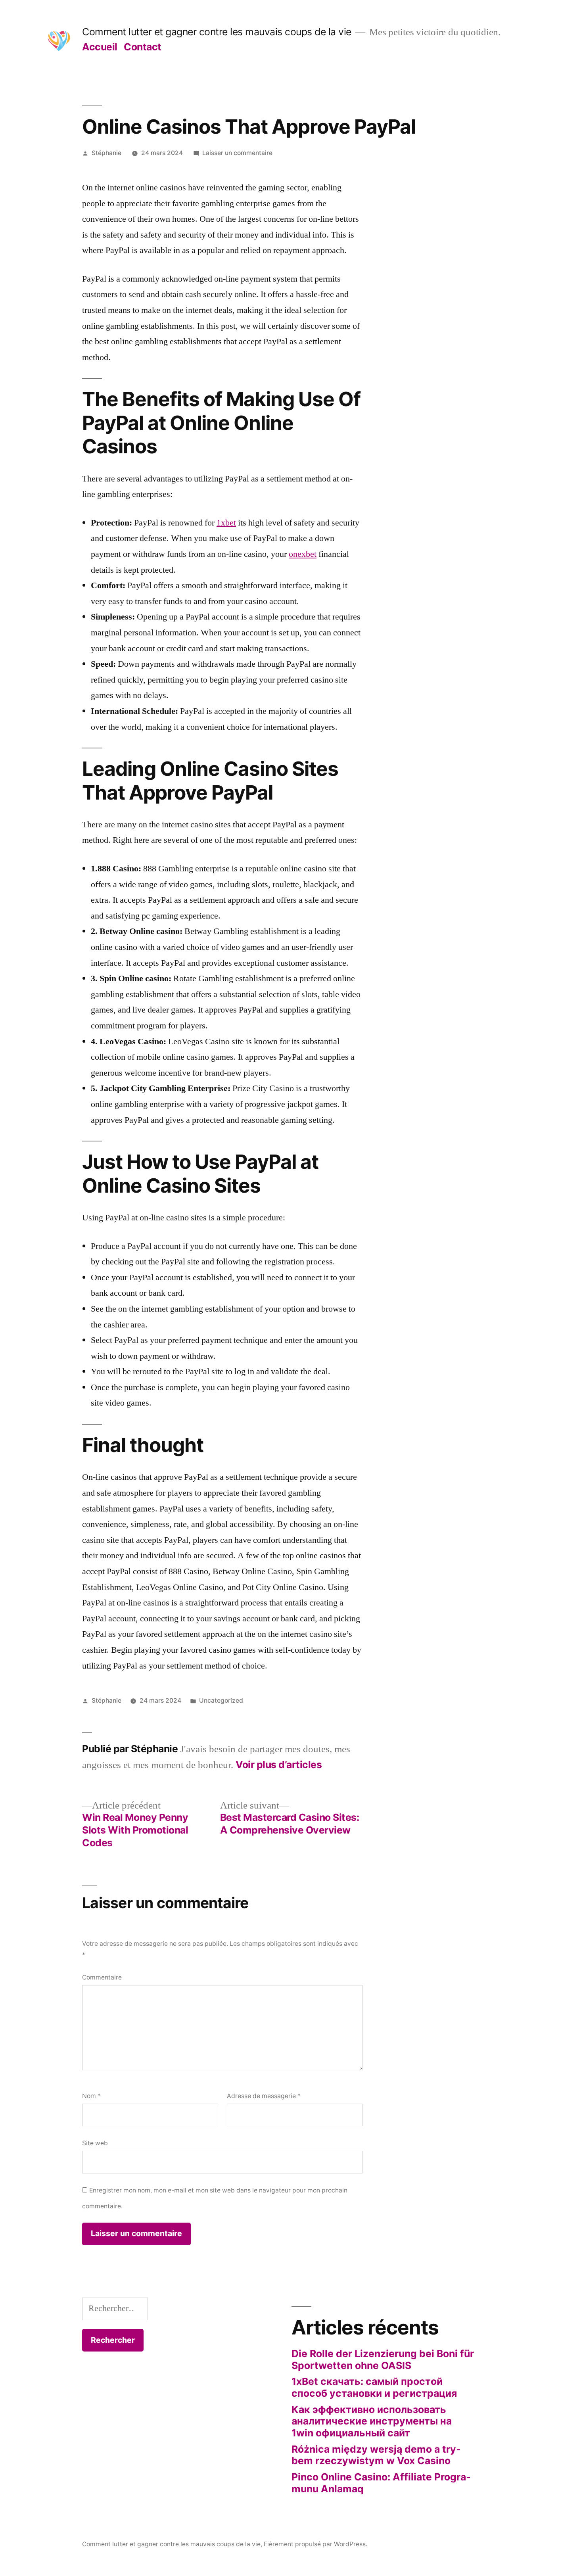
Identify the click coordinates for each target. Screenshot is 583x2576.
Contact (143, 47)
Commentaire (102, 1977)
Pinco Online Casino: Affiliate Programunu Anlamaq (381, 2483)
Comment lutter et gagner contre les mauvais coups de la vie (217, 32)
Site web (95, 2143)
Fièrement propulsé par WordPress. (315, 2544)
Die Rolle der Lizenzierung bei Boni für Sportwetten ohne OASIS (383, 2359)
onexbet (303, 554)
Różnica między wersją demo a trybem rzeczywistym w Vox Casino (376, 2455)
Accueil (100, 47)
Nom (91, 2096)
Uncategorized (221, 1700)
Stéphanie (106, 153)
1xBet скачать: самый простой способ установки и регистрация (374, 2387)
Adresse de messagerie (264, 2096)
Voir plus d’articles (279, 1765)
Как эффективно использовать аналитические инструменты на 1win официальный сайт (372, 2421)
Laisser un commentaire (237, 153)
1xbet (226, 523)
